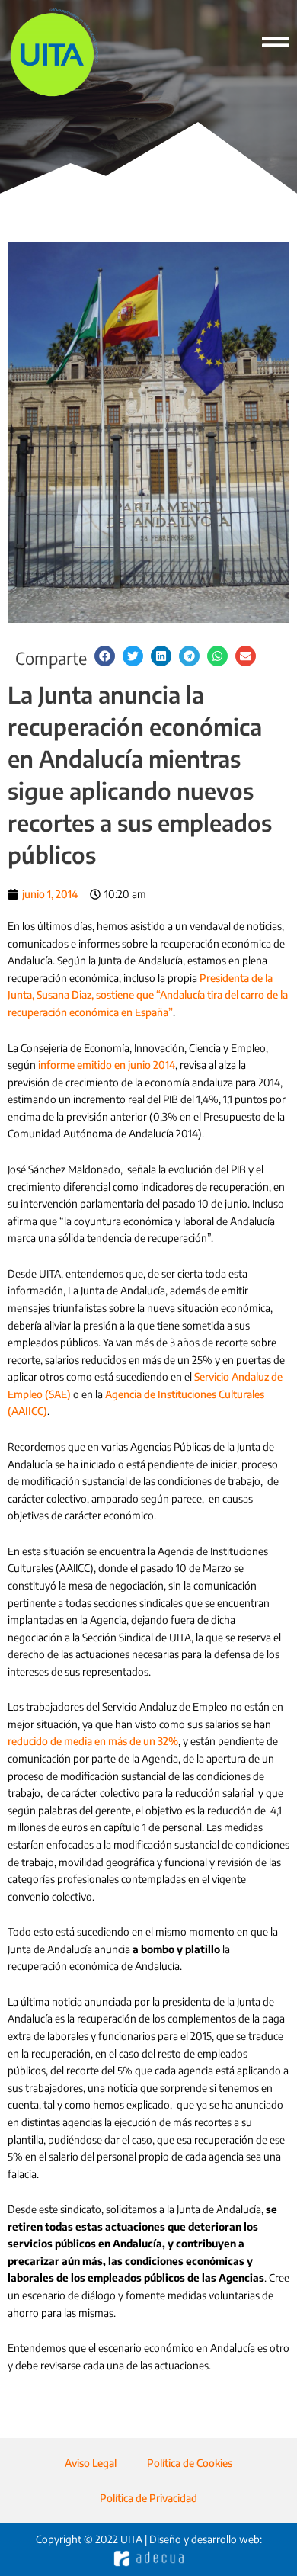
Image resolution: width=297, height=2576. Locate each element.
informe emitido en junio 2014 (107, 1065)
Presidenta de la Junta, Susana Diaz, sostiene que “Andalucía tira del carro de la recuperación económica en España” (148, 995)
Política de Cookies (190, 2463)
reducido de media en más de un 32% (93, 1741)
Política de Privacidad (148, 2498)
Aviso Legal (91, 2463)
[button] (105, 656)
